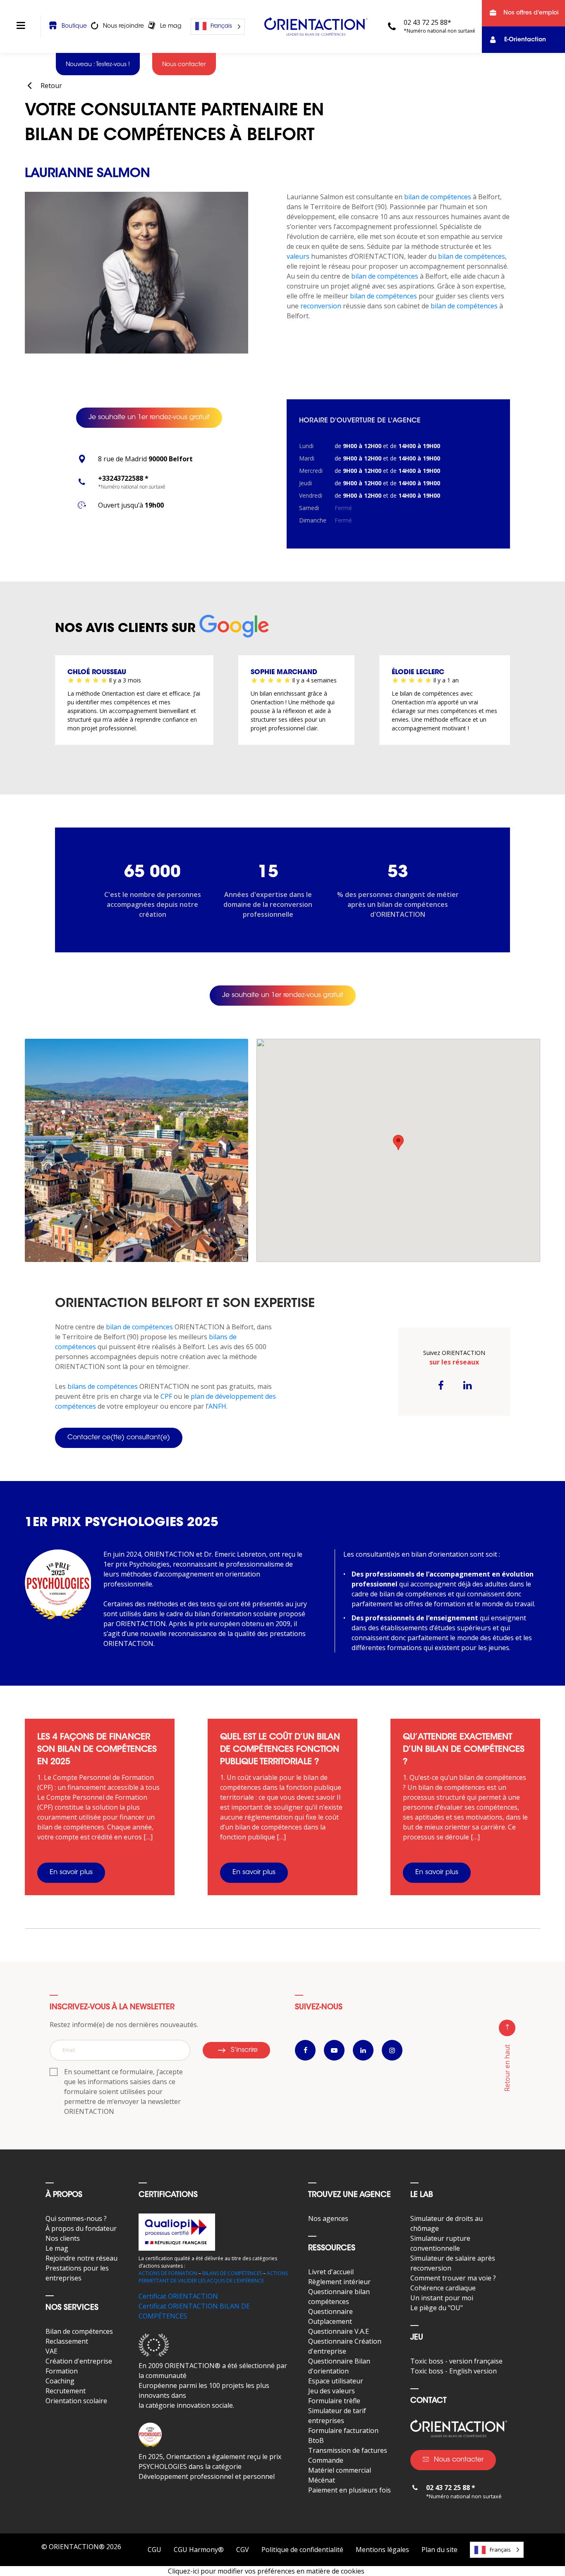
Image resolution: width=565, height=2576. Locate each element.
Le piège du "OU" (437, 2308)
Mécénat (322, 2480)
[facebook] (441, 1385)
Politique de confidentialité (302, 2550)
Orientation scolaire (76, 2401)
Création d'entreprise (79, 2361)
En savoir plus (71, 1872)
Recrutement (66, 2391)
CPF (166, 1396)
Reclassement (67, 2341)
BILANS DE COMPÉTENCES (232, 2273)
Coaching (60, 2381)
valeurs (298, 256)
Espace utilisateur (336, 2381)
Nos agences (328, 2218)
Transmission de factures (348, 2450)
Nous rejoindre (123, 26)
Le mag (171, 26)
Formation (62, 2371)
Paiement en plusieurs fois (350, 2490)
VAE (51, 2351)
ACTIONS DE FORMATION (168, 2273)
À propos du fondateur (81, 2228)
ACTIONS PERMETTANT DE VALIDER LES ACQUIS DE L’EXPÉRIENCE (213, 2277)
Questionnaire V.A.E (339, 2331)
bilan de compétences (438, 197)
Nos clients (63, 2238)
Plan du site (439, 2550)
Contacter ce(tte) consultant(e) (119, 1438)
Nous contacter (459, 2460)
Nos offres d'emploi (531, 13)
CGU (154, 2550)
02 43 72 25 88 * (451, 2488)
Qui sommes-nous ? (76, 2218)
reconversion (320, 306)
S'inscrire (244, 2050)
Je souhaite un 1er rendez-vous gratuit (149, 417)
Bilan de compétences (79, 2331)
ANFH (217, 1406)
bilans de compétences (102, 1386)
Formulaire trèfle (334, 2401)
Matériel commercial (340, 2470)
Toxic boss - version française (456, 2361)
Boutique (74, 26)
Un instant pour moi (442, 2298)
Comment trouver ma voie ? (453, 2278)
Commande (326, 2460)
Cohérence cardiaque (443, 2288)
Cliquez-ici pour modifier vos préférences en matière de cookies (266, 2571)
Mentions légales (382, 2550)
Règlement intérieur (339, 2282)
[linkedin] (467, 1385)
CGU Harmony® (199, 2550)
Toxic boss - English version (454, 2371)
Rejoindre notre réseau (81, 2258)
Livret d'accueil (331, 2272)
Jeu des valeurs (332, 2391)
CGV (243, 2550)
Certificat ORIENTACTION (178, 2296)
